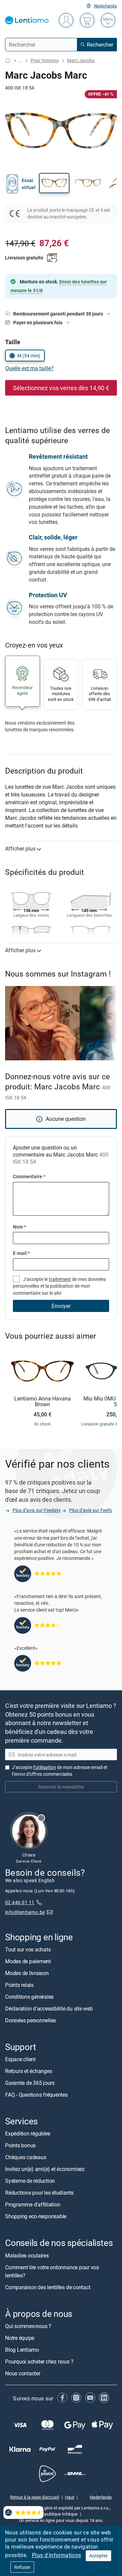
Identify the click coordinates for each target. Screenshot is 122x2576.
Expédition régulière (28, 2134)
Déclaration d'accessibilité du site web (49, 2009)
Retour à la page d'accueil (35, 2497)
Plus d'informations (57, 2555)
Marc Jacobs (81, 60)
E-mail (21, 1253)
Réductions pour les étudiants (39, 2193)
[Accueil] (8, 60)
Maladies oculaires (27, 2255)
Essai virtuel (29, 184)
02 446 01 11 (20, 1902)
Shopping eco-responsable (36, 2217)
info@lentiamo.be (25, 1912)
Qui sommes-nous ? (28, 2326)
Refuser (22, 2567)
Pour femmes (45, 60)
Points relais (19, 1985)
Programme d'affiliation (33, 2205)
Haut (70, 2497)
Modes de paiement (28, 1961)
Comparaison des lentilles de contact (48, 2287)
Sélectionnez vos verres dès (61, 388)
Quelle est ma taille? (29, 368)
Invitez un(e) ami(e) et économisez (45, 2169)
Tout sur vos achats (28, 1949)
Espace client (20, 2059)
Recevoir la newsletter (61, 1787)
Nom (19, 1227)
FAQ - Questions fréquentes (36, 2095)
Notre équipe (20, 2338)
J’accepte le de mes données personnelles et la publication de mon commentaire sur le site (59, 1286)
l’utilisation (45, 1767)
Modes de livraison (27, 1973)
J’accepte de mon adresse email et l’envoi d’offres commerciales (60, 1771)
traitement (60, 1279)
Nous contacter (23, 2373)
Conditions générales (29, 1997)
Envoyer (61, 1306)
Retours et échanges (28, 2071)
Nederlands (105, 6)
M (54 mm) (29, 356)
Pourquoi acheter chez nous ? (39, 2362)
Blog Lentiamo (22, 2350)
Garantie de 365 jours (30, 2083)
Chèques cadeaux (26, 2157)
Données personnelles (30, 2020)
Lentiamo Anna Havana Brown (43, 1402)
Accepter (98, 2556)
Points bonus (20, 2146)
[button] (54, 183)
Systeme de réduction (30, 2181)
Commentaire (29, 1176)
